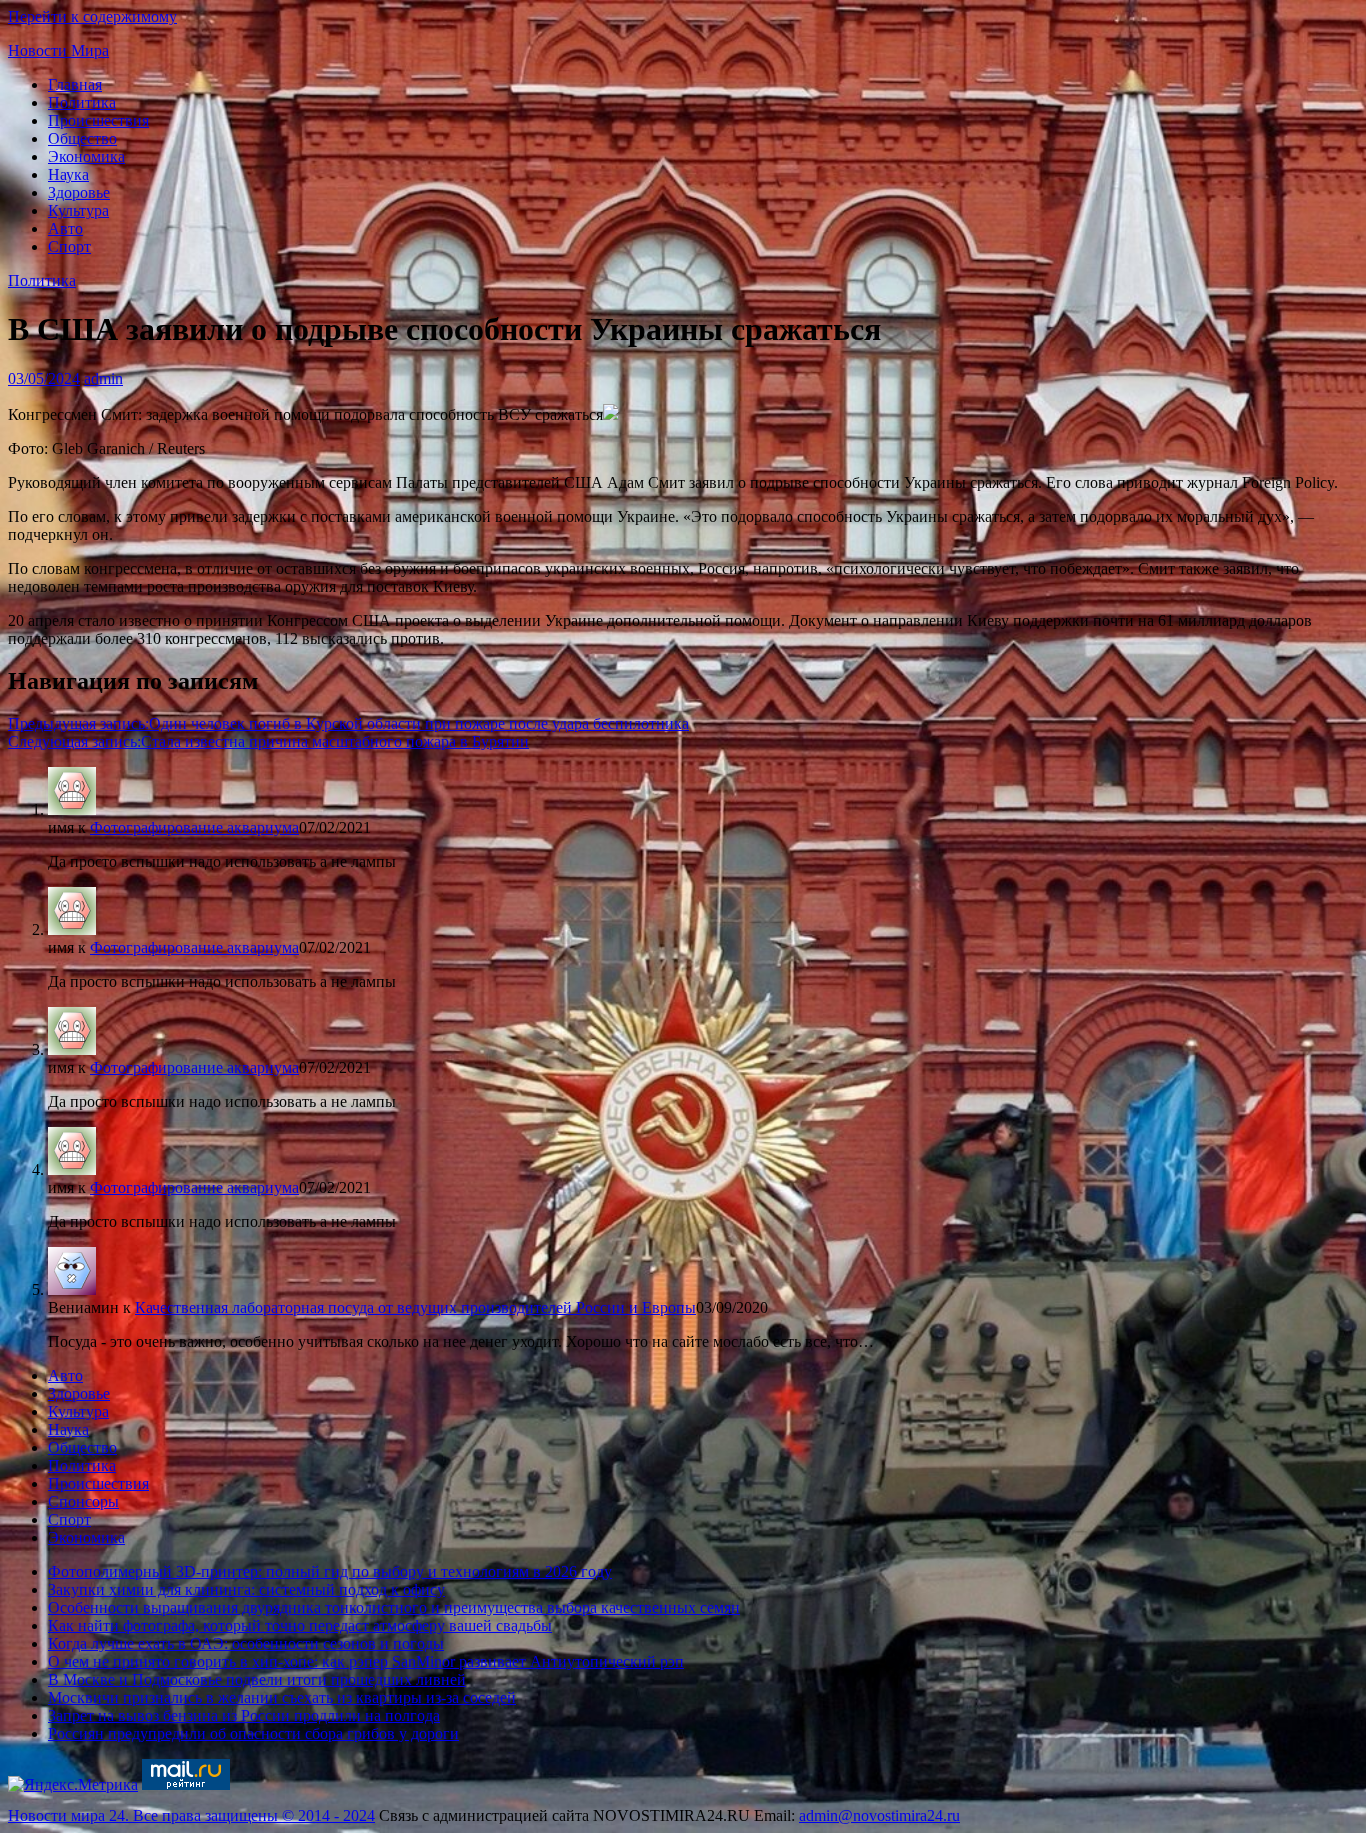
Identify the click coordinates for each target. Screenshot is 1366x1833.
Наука (68, 174)
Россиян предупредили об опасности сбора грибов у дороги (253, 1733)
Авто (65, 228)
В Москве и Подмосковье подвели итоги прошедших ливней (257, 1679)
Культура (78, 210)
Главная (75, 84)
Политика (82, 102)
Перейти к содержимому (92, 16)
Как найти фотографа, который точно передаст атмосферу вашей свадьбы (300, 1625)
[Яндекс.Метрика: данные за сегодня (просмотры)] (73, 1785)
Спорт (69, 246)
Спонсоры (83, 1501)
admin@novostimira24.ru (879, 1815)
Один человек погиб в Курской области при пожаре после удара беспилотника (348, 723)
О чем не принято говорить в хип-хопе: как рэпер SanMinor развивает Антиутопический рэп (366, 1661)
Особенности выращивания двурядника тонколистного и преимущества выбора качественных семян (394, 1607)
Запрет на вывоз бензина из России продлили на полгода (244, 1715)
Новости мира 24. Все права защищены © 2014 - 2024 (191, 1815)
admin (103, 378)
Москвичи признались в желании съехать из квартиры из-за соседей (282, 1697)
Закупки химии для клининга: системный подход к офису (246, 1589)
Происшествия (98, 120)
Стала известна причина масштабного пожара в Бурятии (268, 741)
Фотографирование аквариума (194, 827)
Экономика (86, 156)
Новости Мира (58, 50)
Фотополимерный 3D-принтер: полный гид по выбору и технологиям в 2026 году (330, 1571)
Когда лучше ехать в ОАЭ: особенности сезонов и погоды (246, 1643)
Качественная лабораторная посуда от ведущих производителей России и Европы (415, 1307)
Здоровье (79, 192)
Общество (82, 138)
